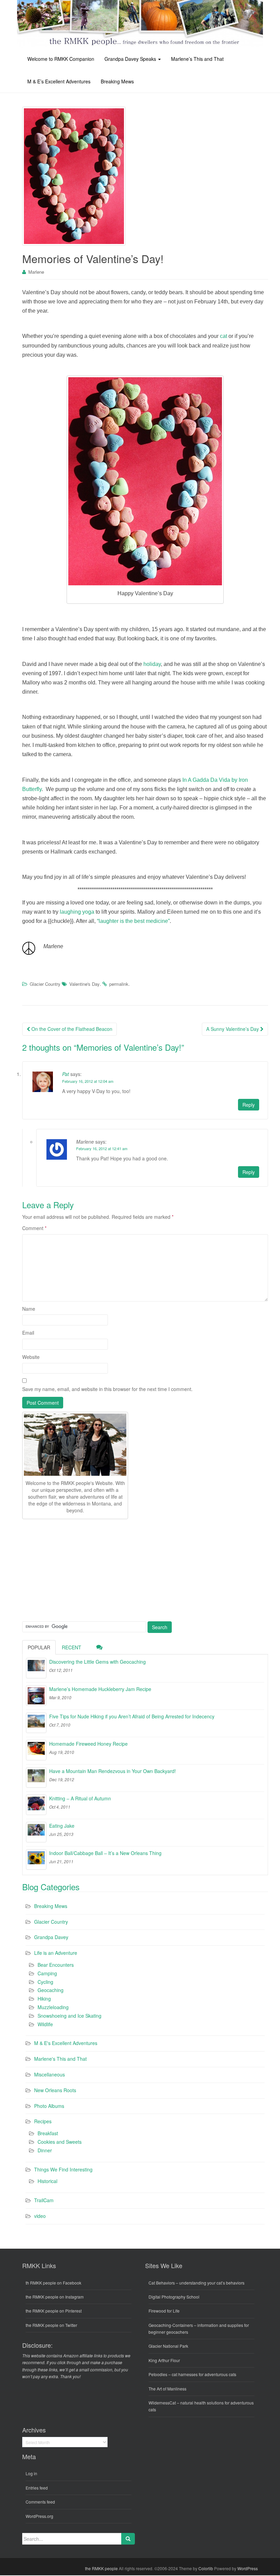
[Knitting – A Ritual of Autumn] (36, 1805)
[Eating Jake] (36, 1832)
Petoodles (158, 2374)
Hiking (44, 1999)
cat (223, 336)
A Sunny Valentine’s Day (233, 1029)
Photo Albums (49, 2106)
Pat (66, 1074)
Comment (34, 1228)
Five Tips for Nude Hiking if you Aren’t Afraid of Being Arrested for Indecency (132, 1716)
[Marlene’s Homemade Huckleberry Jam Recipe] (36, 1695)
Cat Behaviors (162, 2283)
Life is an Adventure (56, 1953)
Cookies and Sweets (60, 2142)
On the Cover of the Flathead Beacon (71, 1029)
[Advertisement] (73, 1569)
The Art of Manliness (167, 2389)
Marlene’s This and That (197, 59)
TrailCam (44, 2200)
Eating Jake (62, 1826)
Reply (249, 1105)
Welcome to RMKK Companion (61, 59)
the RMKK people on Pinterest (54, 2311)
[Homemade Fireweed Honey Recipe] (36, 1750)
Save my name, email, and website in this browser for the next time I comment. (107, 1389)
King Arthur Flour (164, 2360)
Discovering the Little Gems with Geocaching (97, 1662)
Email (28, 1333)
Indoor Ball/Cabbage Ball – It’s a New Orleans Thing (105, 1853)
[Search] (128, 2539)
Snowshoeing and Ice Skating (69, 2016)
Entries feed (37, 2488)
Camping (47, 1973)
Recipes (43, 2121)
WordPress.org (39, 2516)
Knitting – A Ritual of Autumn (80, 1798)
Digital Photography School (174, 2297)
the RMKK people (101, 2568)
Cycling (45, 1982)
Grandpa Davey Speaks (131, 59)
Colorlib (206, 2568)
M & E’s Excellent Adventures (59, 81)
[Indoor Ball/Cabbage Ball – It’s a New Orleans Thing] (36, 1859)
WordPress (248, 2568)
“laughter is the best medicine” (133, 921)
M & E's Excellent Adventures (66, 2043)
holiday (152, 664)
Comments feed (40, 2502)
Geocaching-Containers (171, 2325)
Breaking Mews (117, 81)
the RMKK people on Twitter (51, 2325)
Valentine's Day (85, 984)
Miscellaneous (50, 2074)
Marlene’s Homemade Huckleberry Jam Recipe (100, 1689)
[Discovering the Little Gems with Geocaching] (36, 1668)
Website (31, 1357)
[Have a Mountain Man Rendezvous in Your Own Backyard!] (36, 1777)
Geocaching (51, 1990)
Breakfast (48, 2133)
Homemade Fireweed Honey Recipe (88, 1744)
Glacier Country (45, 984)
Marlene (36, 272)
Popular (39, 1647)
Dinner (45, 2150)
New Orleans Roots (55, 2090)
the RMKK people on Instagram (55, 2297)
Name (29, 1309)
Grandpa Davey (51, 1937)
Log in (31, 2473)
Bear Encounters (56, 1965)
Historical (47, 2181)
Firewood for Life (164, 2311)
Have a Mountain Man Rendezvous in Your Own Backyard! (113, 1771)
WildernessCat (162, 2403)
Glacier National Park (168, 2346)
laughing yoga (77, 912)
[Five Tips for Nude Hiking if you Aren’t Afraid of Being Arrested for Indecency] (36, 1723)
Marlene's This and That (60, 2059)
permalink (119, 984)
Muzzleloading (53, 2007)
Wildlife (45, 2024)
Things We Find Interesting (63, 2169)
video (40, 2216)
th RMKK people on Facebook (53, 2283)
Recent (72, 1647)
